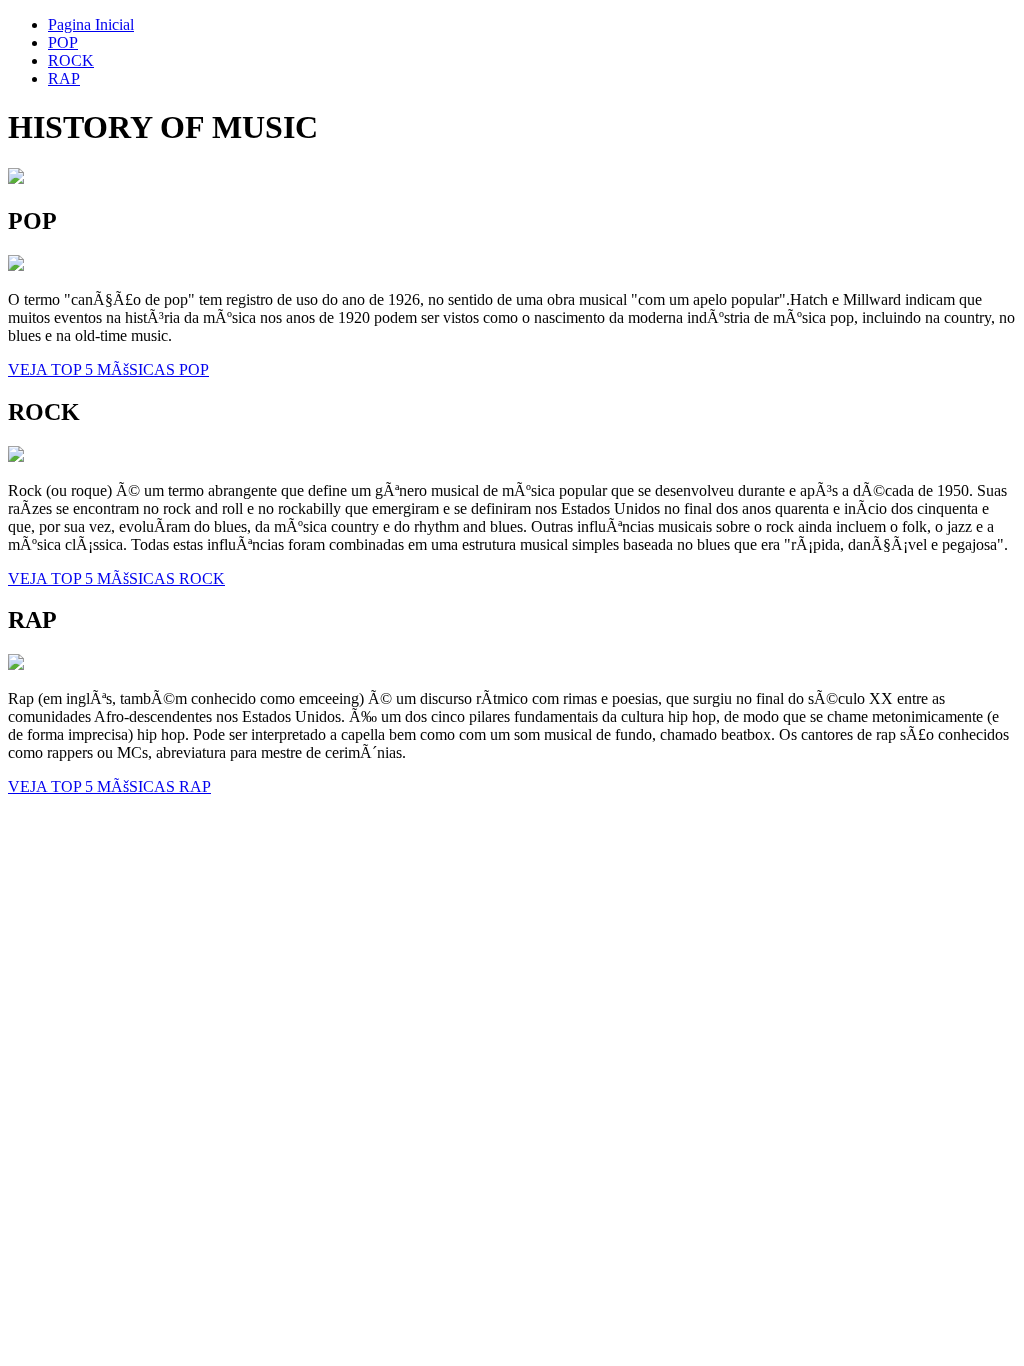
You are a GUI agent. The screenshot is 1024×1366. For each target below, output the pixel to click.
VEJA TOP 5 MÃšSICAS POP (108, 369)
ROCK (71, 60)
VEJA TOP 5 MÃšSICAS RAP (109, 786)
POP (63, 42)
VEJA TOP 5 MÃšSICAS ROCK (116, 578)
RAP (64, 78)
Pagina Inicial (91, 24)
